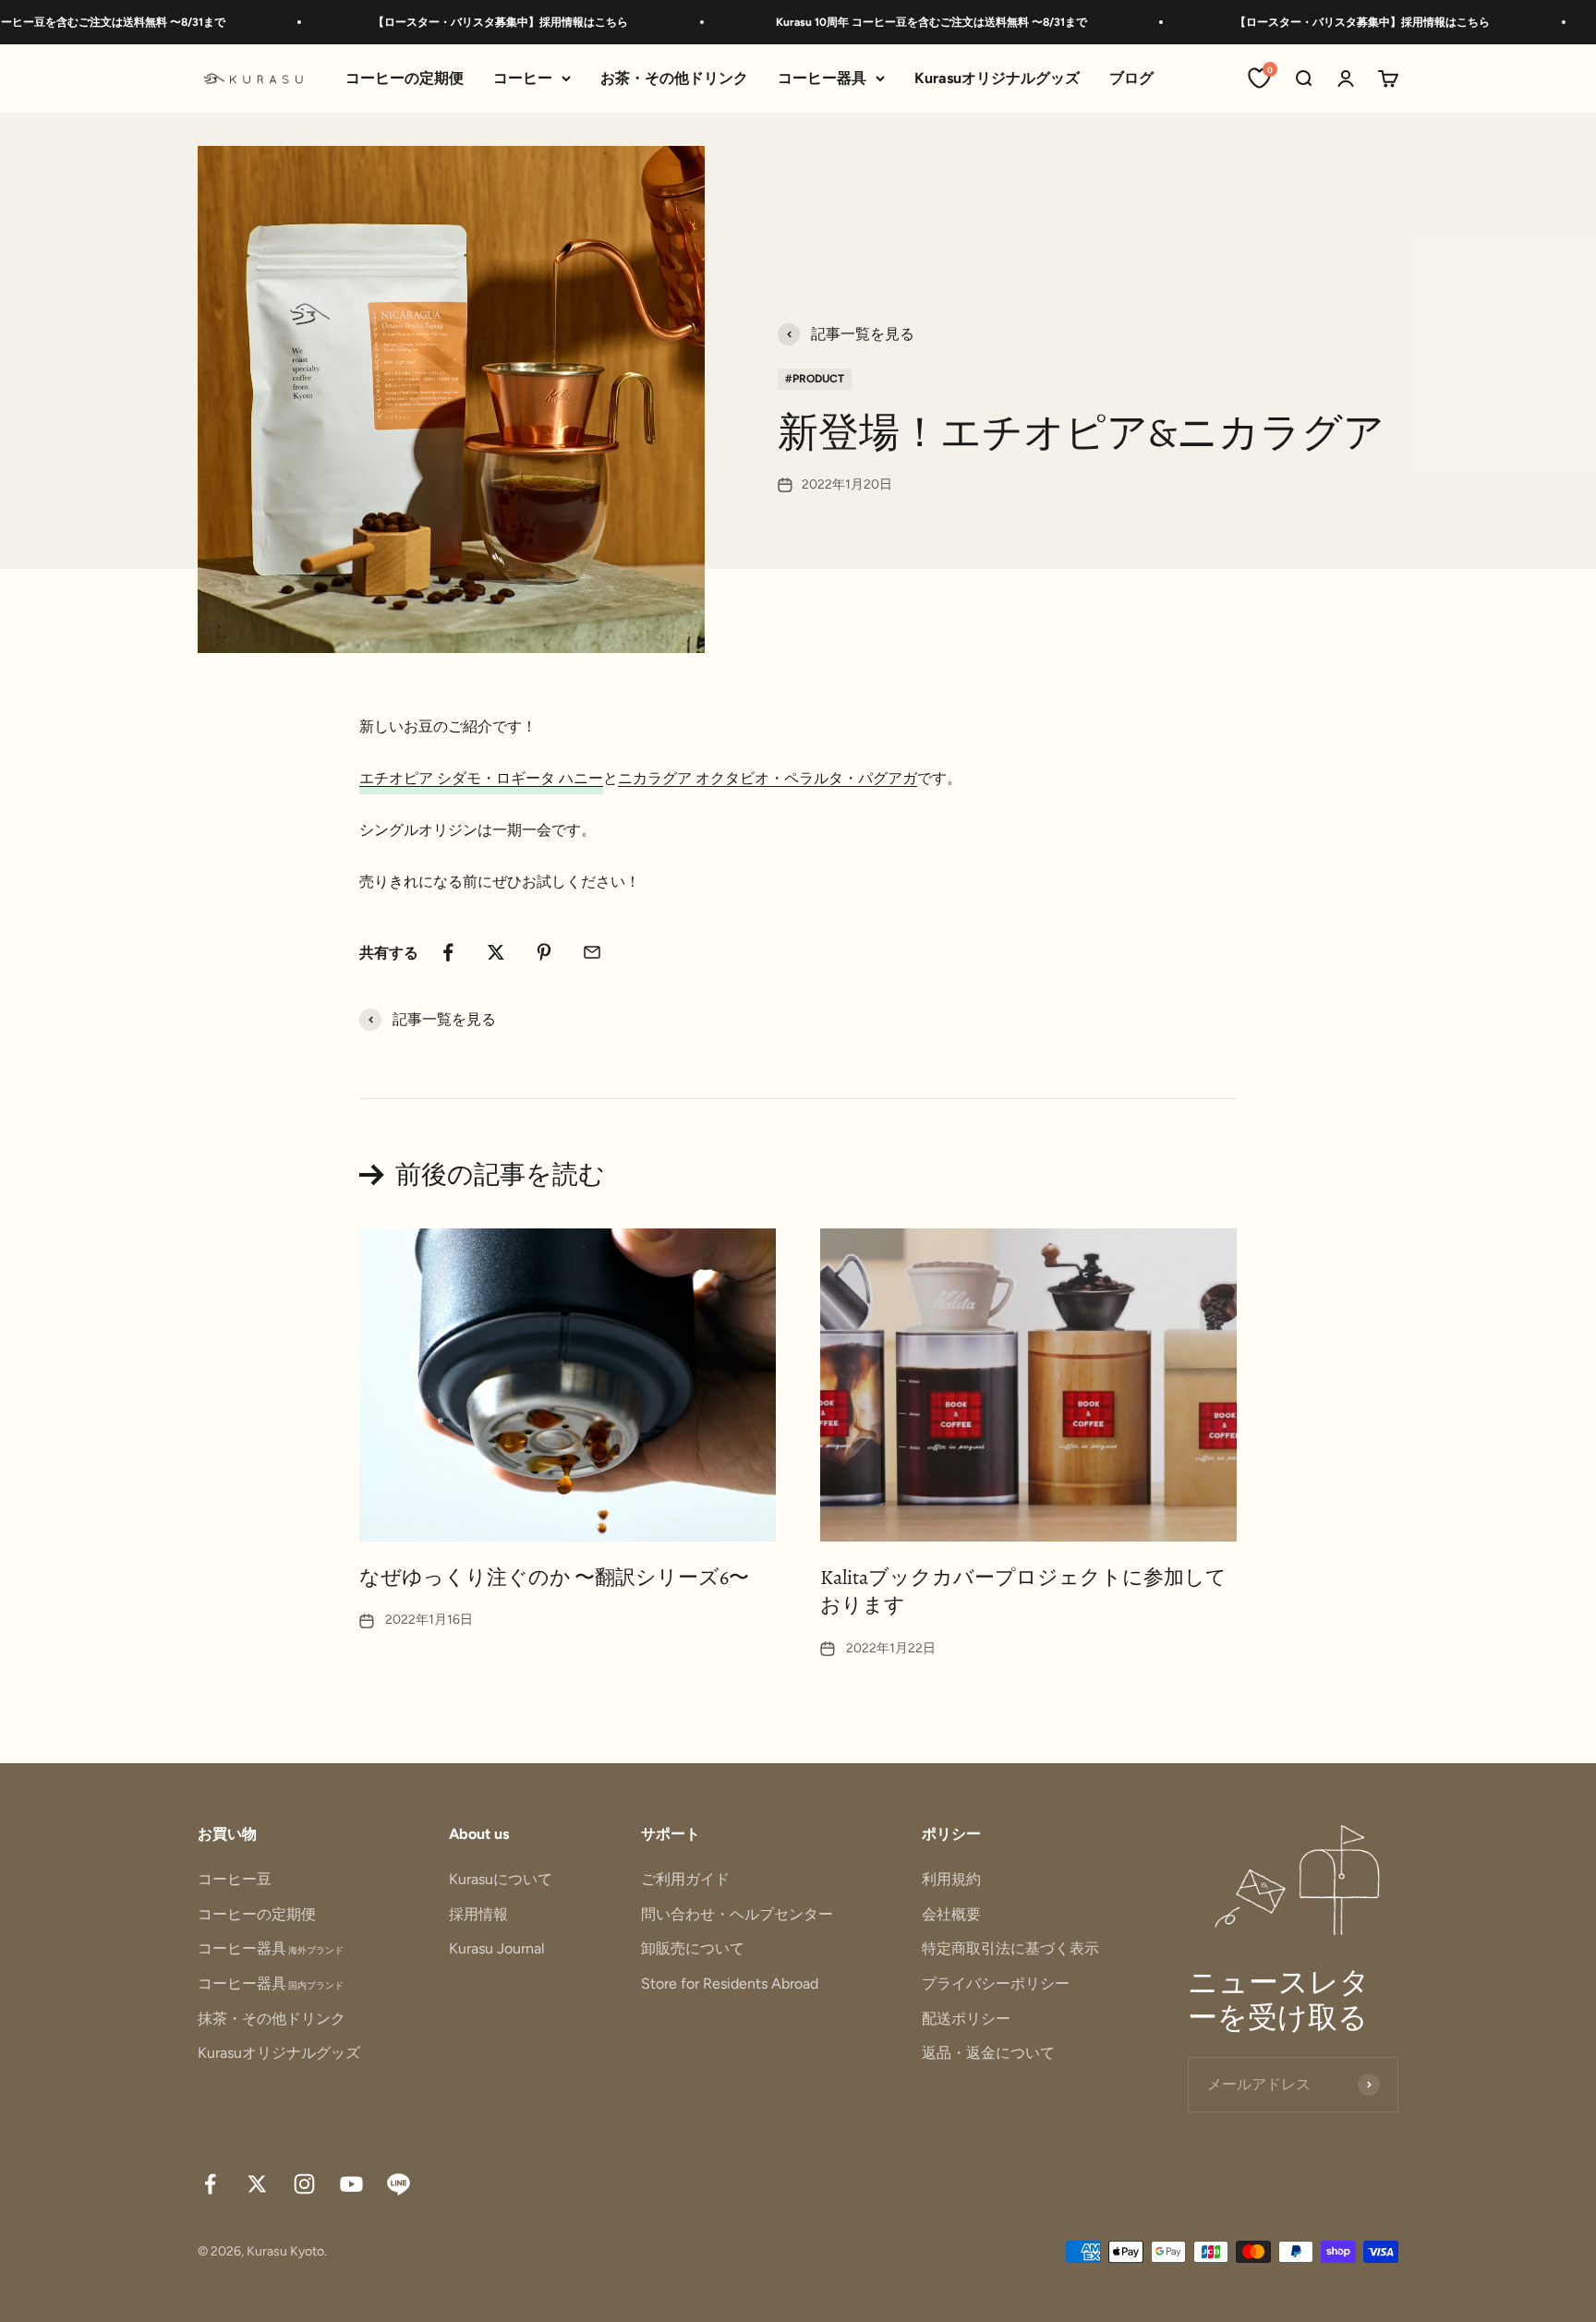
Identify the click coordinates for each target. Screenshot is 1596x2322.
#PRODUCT (815, 379)
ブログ (1131, 78)
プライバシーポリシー (996, 1983)
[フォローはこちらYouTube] (351, 2184)
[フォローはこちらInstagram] (304, 2184)
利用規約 (951, 1879)
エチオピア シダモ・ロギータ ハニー (481, 778)
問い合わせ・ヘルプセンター (737, 1914)
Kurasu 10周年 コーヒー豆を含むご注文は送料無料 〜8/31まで (876, 22)
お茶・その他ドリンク (674, 78)
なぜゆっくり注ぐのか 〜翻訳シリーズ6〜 (554, 1578)
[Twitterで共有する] (496, 952)
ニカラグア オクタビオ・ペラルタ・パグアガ (768, 778)
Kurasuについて (501, 1879)
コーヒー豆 (235, 1879)
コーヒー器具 (822, 78)
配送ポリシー (966, 2019)
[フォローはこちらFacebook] (210, 2184)
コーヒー (523, 78)
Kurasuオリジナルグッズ (997, 78)
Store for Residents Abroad (730, 1983)
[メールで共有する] (592, 952)
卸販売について (693, 1948)
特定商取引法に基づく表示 (1010, 1948)
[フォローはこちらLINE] (399, 2184)
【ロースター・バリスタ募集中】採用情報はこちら (445, 22)
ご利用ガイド (685, 1879)
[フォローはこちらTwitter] (257, 2184)
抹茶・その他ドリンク (272, 2019)
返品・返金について (988, 2053)
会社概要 (951, 1914)
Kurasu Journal (497, 1948)
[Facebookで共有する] (448, 952)
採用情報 (478, 1914)
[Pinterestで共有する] (544, 952)
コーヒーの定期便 (405, 78)
